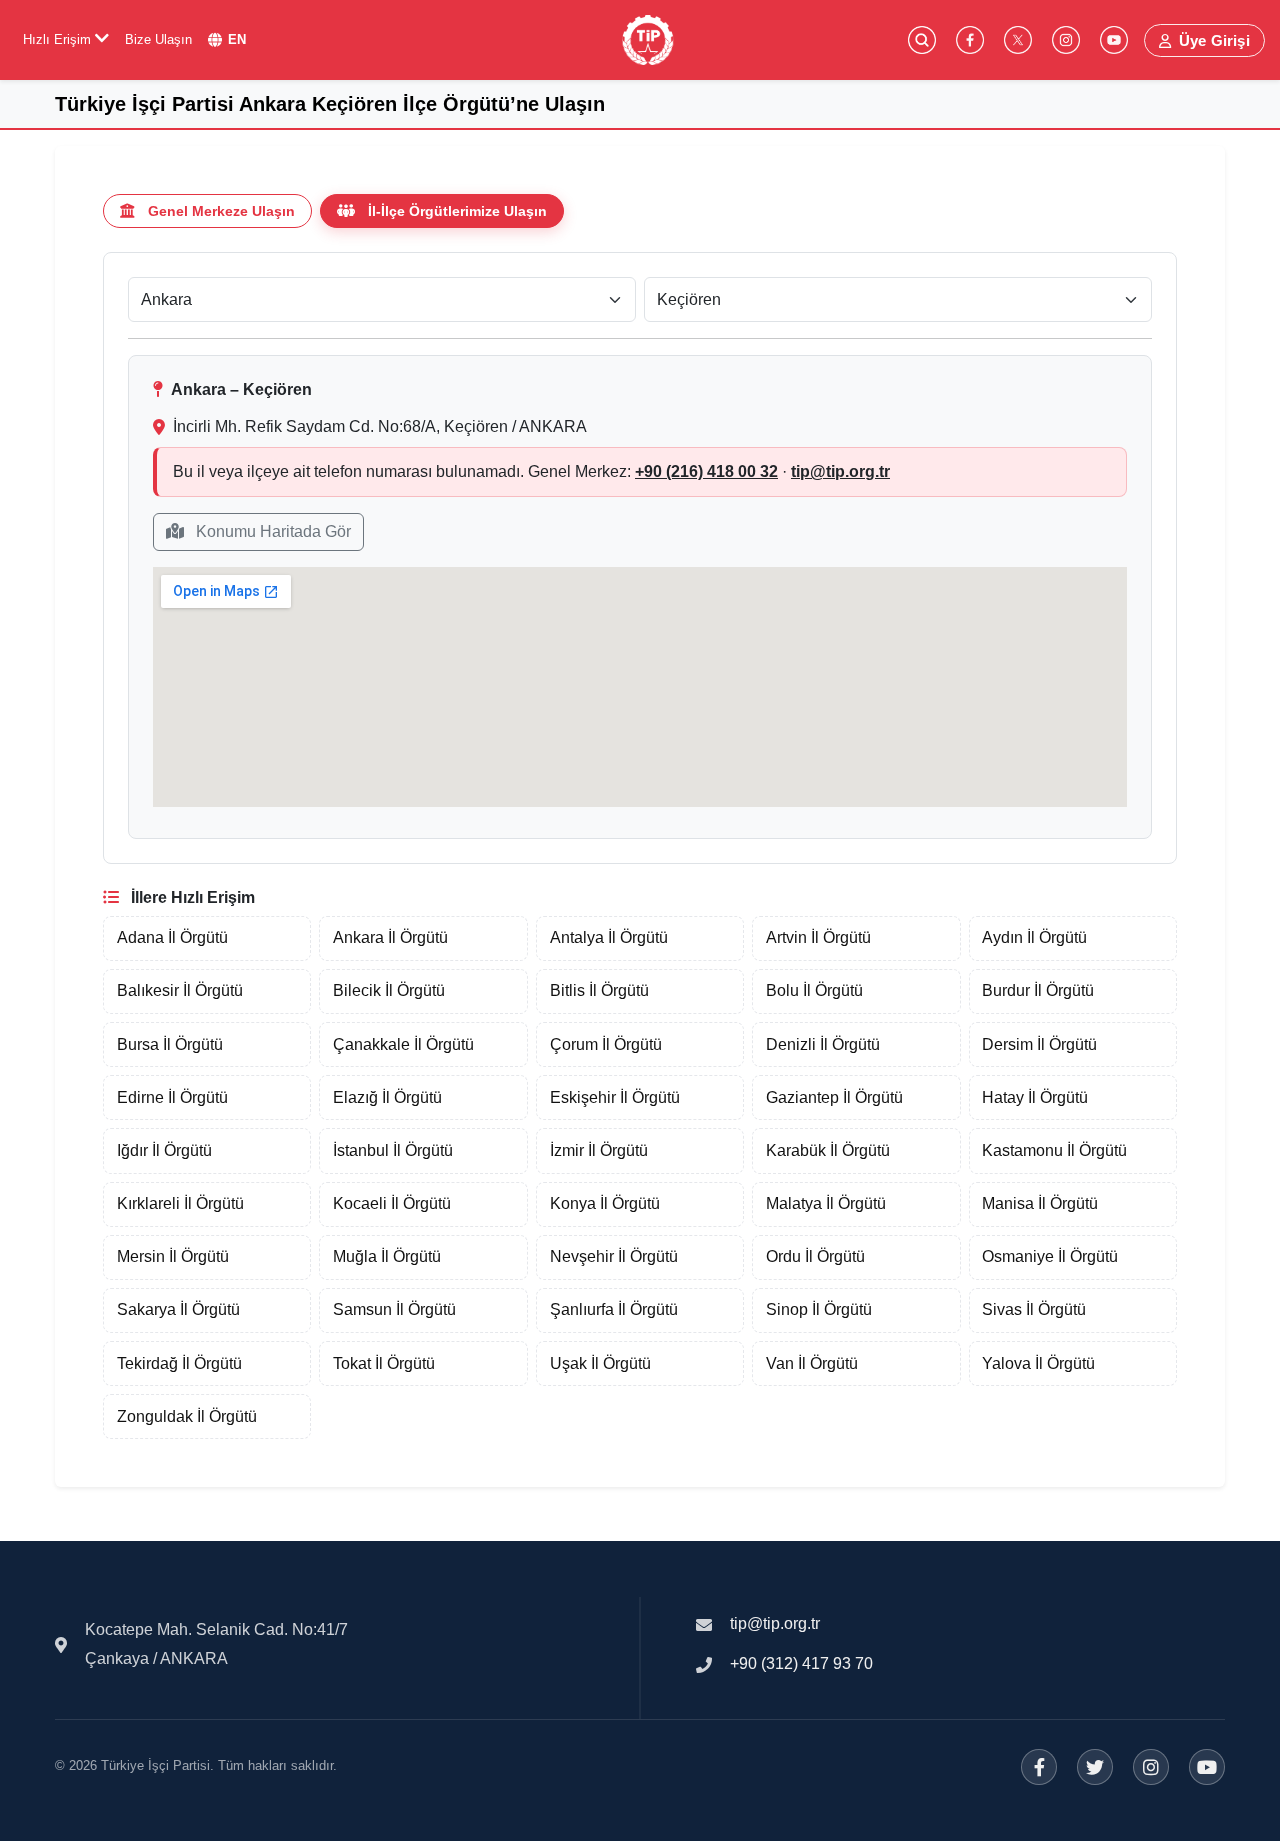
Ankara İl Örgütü (390, 937)
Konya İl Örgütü (605, 1203)
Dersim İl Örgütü (1039, 1044)
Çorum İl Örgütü (606, 1044)
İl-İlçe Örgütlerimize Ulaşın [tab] (457, 211)
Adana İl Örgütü (172, 937)
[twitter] (1018, 40)
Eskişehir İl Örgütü (615, 1097)
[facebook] (970, 40)
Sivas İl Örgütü (1034, 1309)
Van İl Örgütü (812, 1363)
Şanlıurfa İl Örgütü (614, 1309)
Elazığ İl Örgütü (387, 1097)
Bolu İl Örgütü (814, 990)
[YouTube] (1207, 1767)
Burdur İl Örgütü (1038, 990)
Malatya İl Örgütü (826, 1203)
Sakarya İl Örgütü (178, 1309)
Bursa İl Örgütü (170, 1044)
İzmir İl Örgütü (599, 1150)
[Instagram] (1151, 1767)
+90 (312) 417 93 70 (801, 1663)
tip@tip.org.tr (840, 471)
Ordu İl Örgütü (815, 1256)
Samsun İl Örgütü (394, 1309)
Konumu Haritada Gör (271, 531)
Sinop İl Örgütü (819, 1309)
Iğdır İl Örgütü (164, 1150)
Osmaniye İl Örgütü (1050, 1256)
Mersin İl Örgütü (173, 1256)
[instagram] (1066, 40)
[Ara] (922, 40)
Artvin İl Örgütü (818, 937)
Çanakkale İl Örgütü (403, 1044)
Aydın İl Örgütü (1034, 937)
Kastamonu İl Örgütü (1054, 1150)
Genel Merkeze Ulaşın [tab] (221, 211)
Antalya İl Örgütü (609, 937)
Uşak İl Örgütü (600, 1363)
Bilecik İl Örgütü (389, 990)
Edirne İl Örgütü (172, 1097)
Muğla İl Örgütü (387, 1256)
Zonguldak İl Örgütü (187, 1416)
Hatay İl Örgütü (1035, 1097)
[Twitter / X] (1095, 1767)
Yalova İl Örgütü (1038, 1363)
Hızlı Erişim (59, 39)
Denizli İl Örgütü (823, 1044)
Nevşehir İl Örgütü (614, 1256)
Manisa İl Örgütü (1040, 1203)
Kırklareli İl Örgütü (180, 1203)
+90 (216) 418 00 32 (706, 471)
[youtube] (1114, 40)
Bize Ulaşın (158, 39)
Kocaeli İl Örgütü (392, 1203)
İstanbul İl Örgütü (393, 1150)
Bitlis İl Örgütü (599, 990)
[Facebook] (1039, 1767)
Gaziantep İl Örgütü (834, 1097)
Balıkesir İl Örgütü (180, 990)
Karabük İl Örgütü (828, 1150)
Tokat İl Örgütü (384, 1363)
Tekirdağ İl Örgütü (179, 1363)
